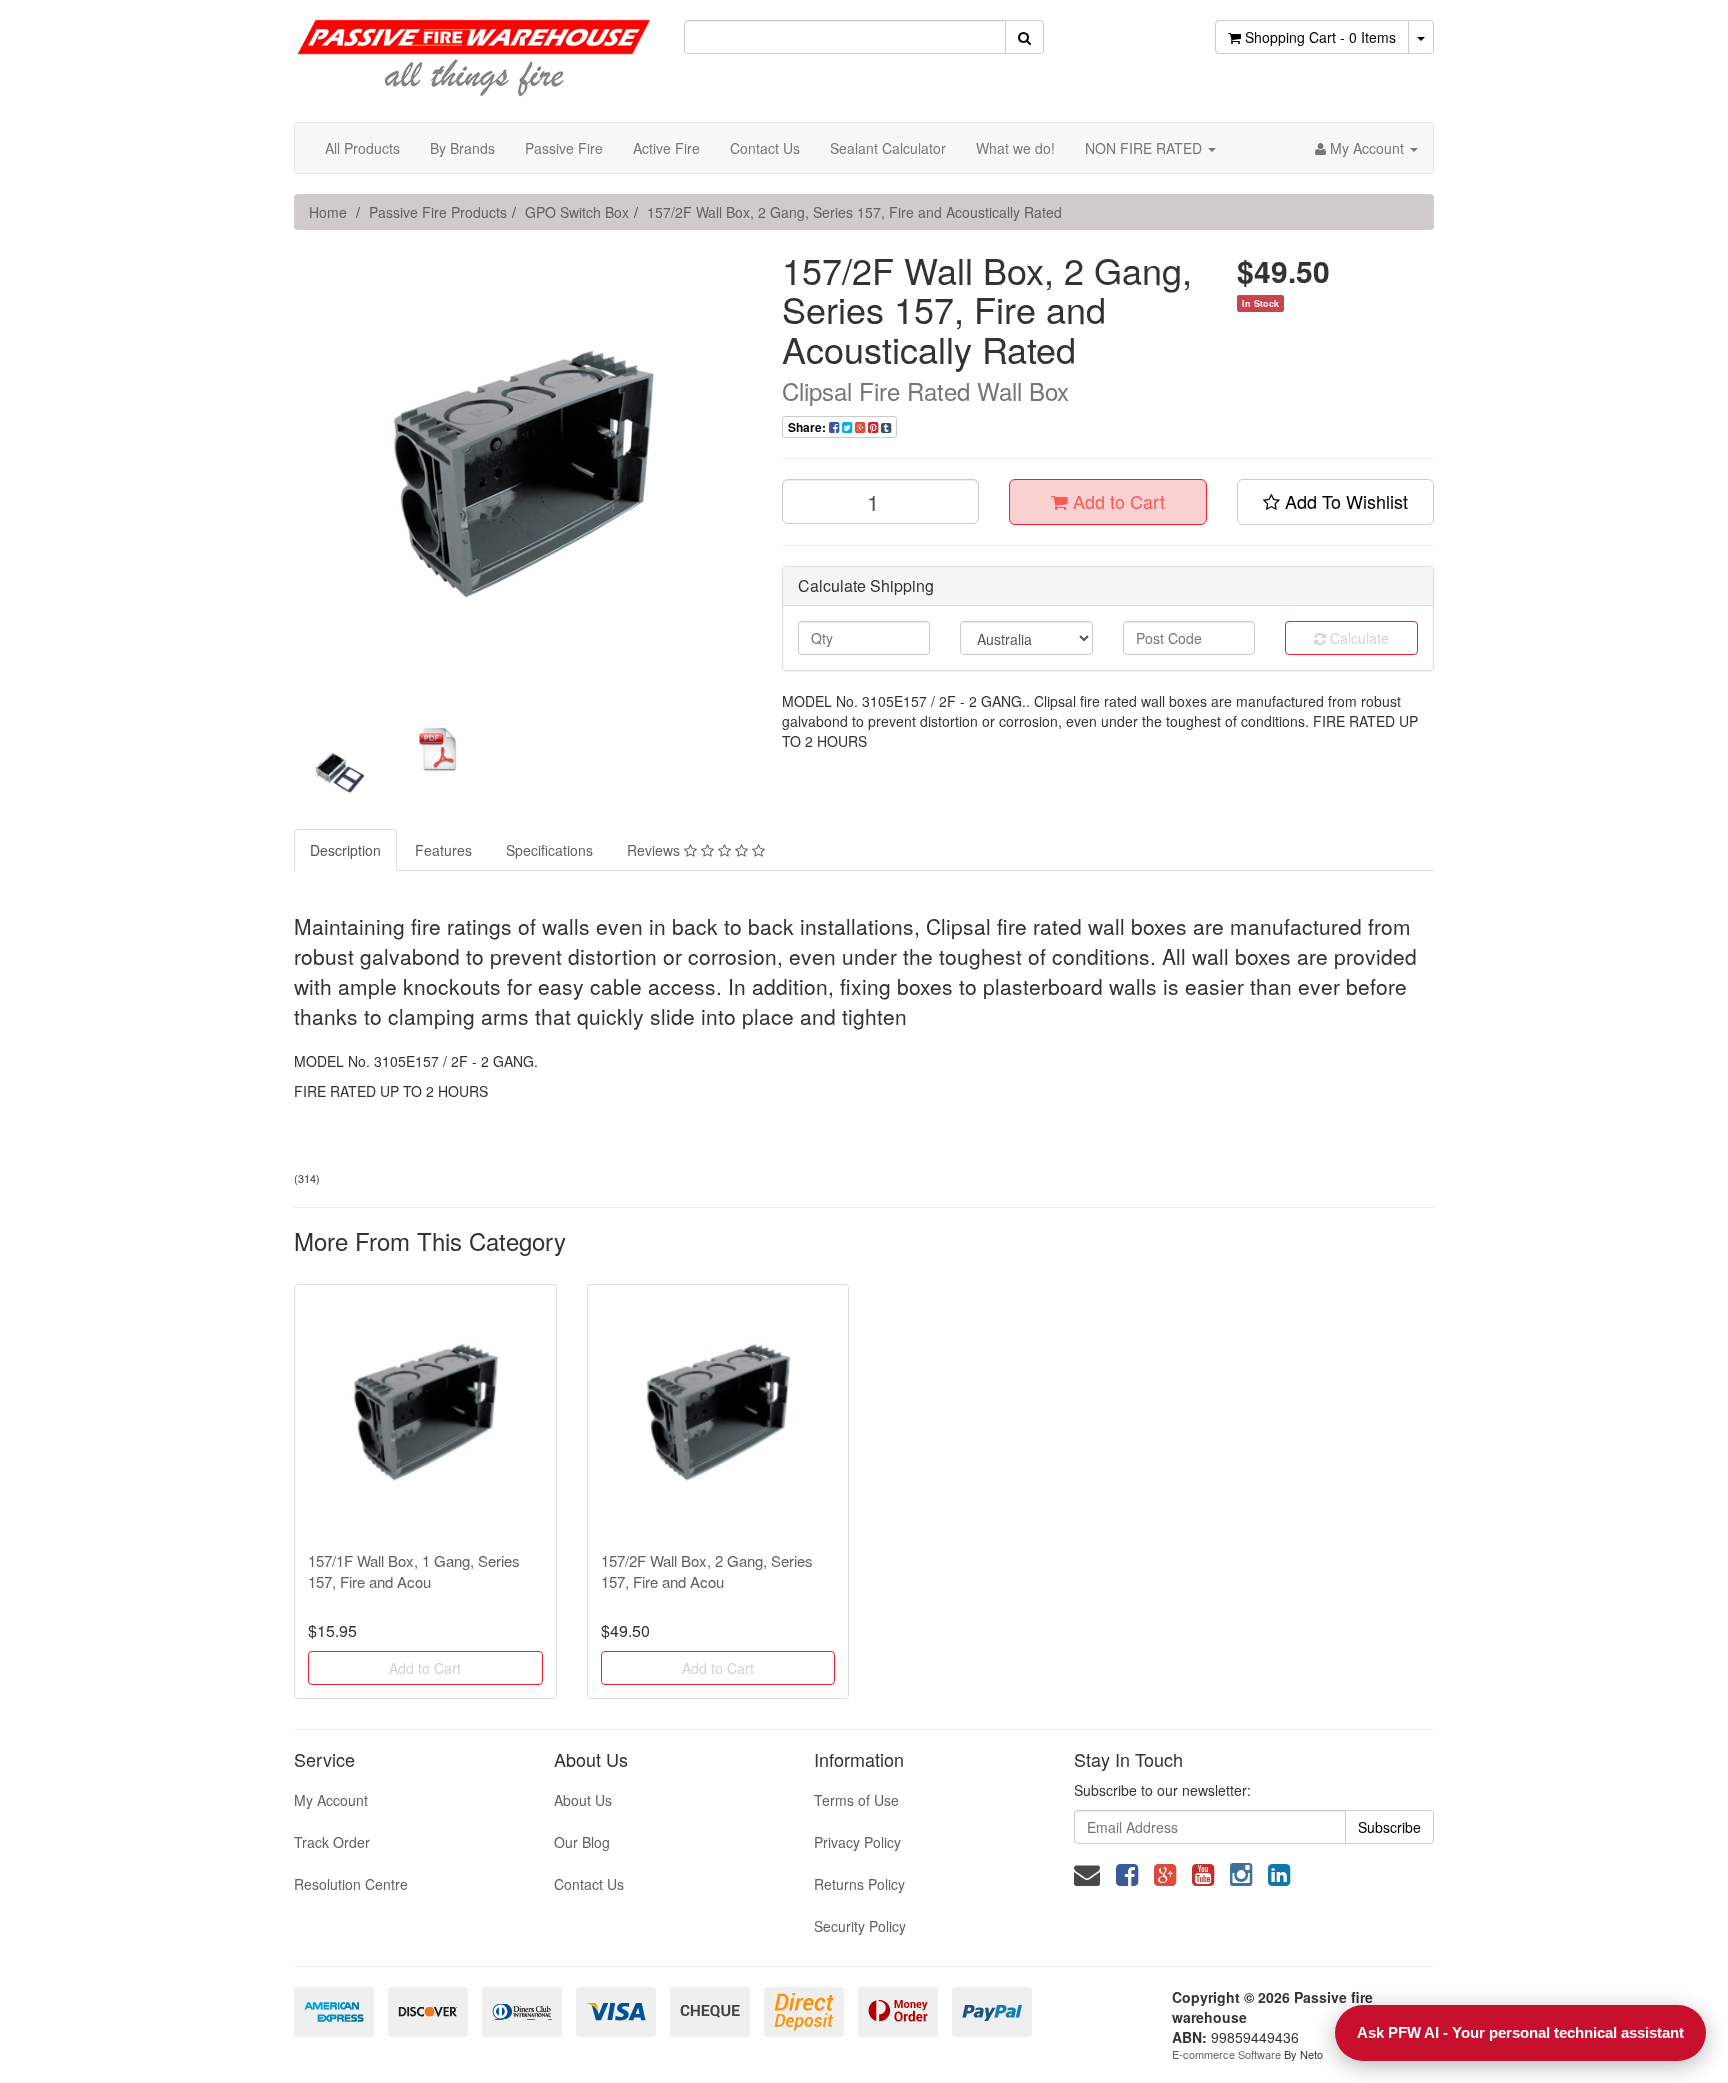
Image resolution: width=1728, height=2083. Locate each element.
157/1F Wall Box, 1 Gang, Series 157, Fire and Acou (414, 1571)
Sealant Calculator (888, 148)
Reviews (655, 850)
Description (345, 850)
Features (443, 850)
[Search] (1024, 37)
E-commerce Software (1226, 2054)
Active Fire (666, 148)
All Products (362, 148)
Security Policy (860, 1926)
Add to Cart (1116, 501)
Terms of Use (856, 1800)
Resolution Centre (351, 1884)
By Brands (462, 148)
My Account (331, 1800)
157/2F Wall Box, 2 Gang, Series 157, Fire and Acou (707, 1571)
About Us (583, 1800)
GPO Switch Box (577, 212)
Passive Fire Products (438, 212)
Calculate (1357, 638)
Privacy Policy (857, 1842)
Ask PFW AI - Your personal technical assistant (1520, 2032)
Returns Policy (859, 1884)
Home (328, 212)
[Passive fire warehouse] (474, 48)
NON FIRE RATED (1145, 148)
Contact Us (765, 148)
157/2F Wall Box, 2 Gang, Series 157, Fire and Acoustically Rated (854, 212)
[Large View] (340, 773)
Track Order (332, 1842)
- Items (1320, 37)
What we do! (1015, 148)
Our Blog (582, 1842)
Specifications (549, 850)
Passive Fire (564, 148)
